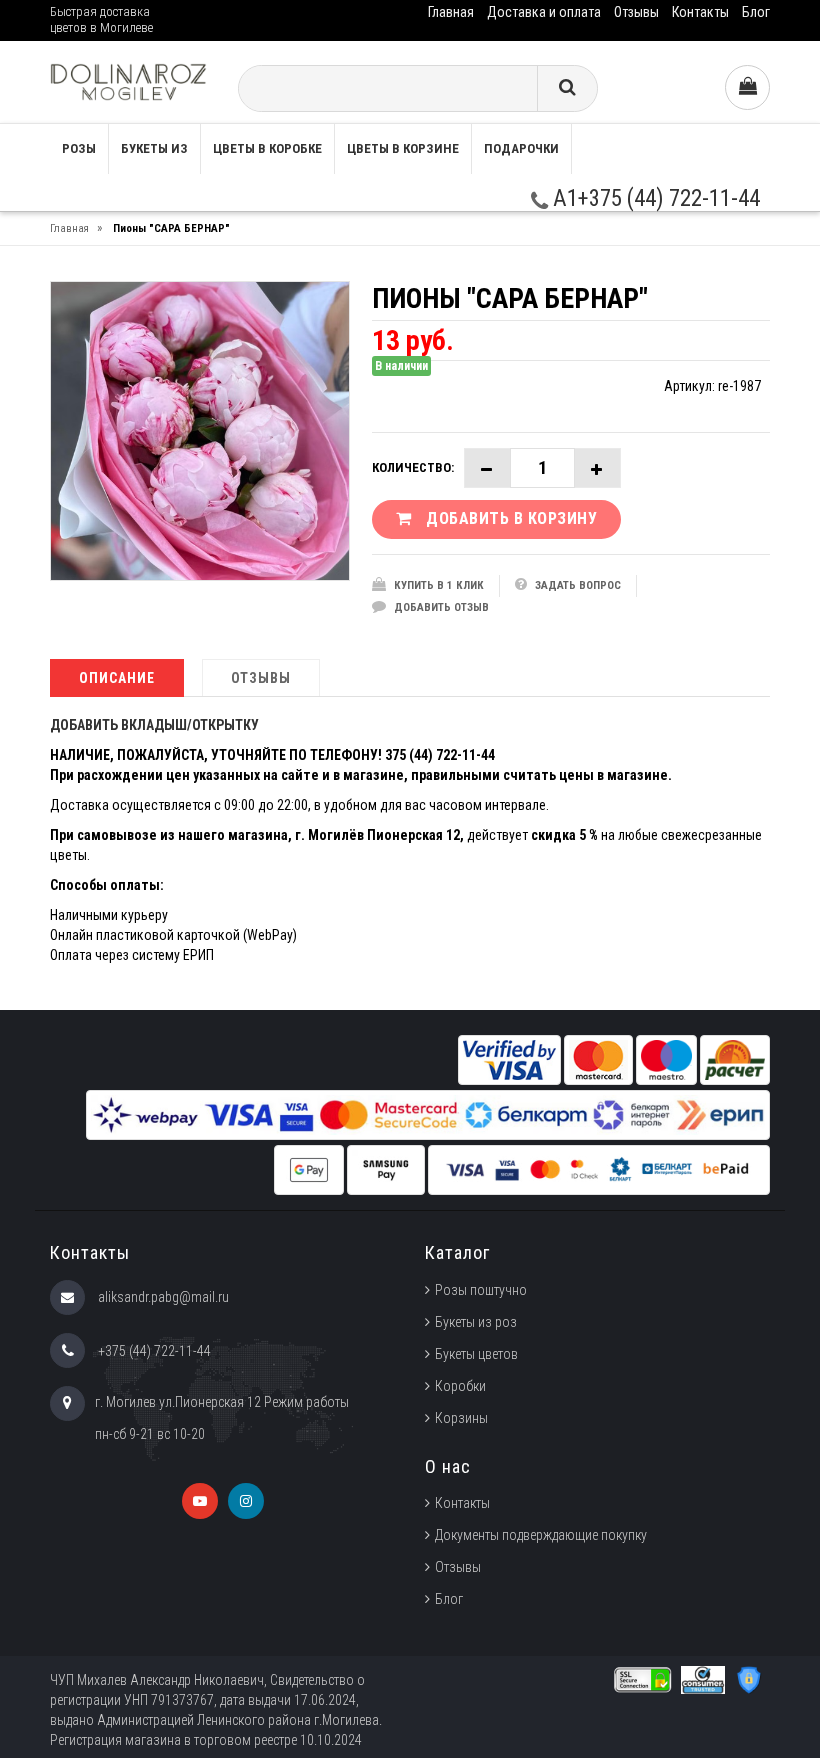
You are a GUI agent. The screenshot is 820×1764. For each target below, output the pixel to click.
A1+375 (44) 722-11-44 (654, 198)
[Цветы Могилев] (128, 81)
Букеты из (154, 148)
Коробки (460, 1386)
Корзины (461, 1418)
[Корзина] (747, 87)
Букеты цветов (476, 1354)
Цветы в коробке (267, 148)
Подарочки (521, 148)
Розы (79, 148)
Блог (756, 12)
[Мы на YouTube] (200, 1501)
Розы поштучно (481, 1290)
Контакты (700, 12)
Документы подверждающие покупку (541, 1535)
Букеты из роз (476, 1322)
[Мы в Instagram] (246, 1501)
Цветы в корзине (403, 148)
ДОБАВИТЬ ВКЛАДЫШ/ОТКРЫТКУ (154, 725)
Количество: (413, 467)
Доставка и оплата (544, 12)
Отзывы (636, 12)
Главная (451, 12)
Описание (117, 678)
